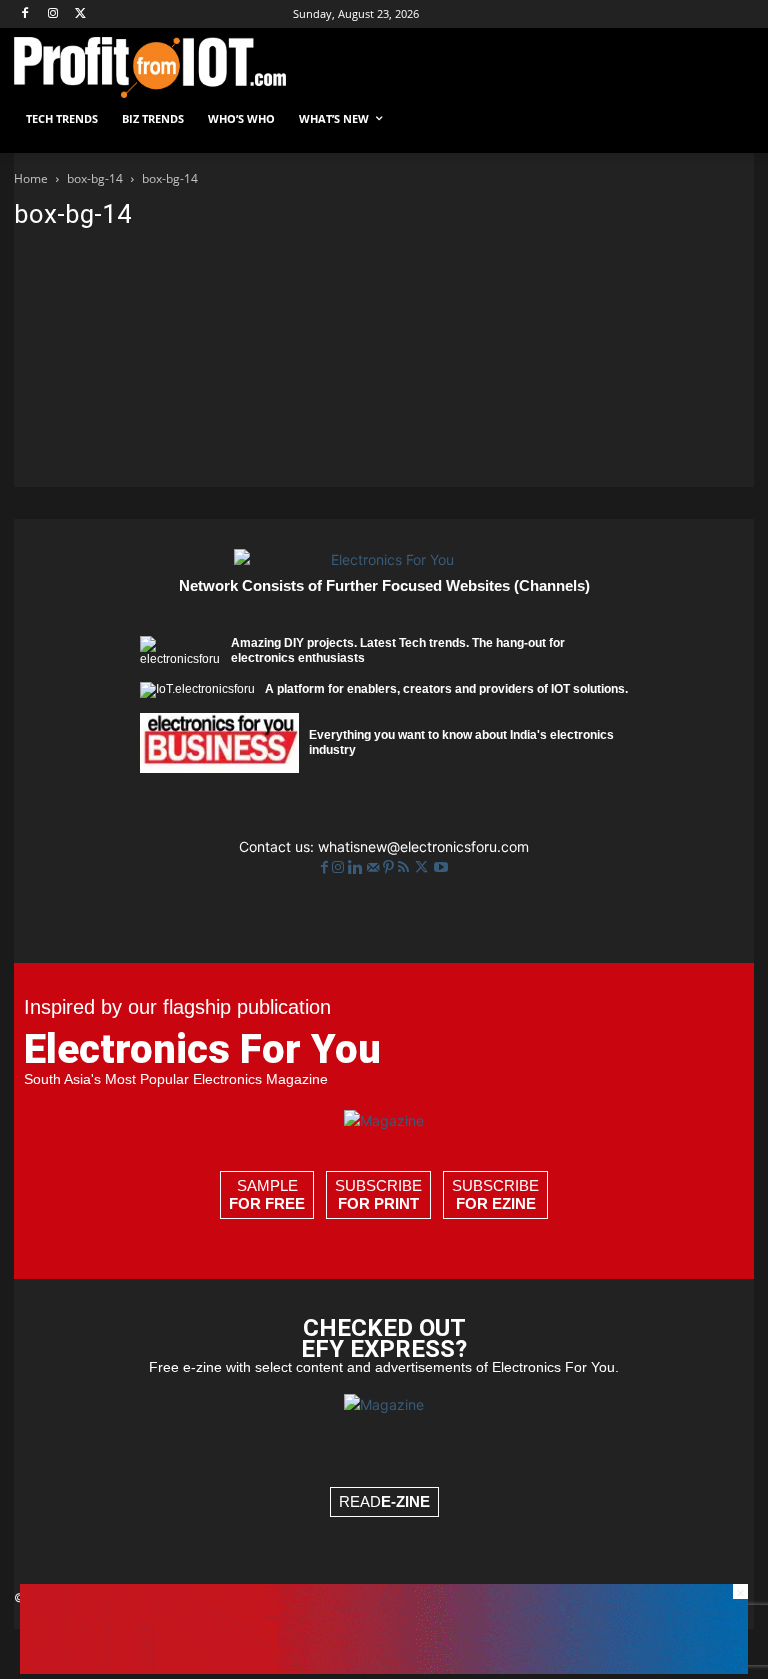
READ (384, 1501)
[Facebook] (25, 14)
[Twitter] (423, 867)
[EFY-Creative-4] (384, 1668)
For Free (267, 1203)
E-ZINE (405, 1501)
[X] (81, 14)
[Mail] (375, 867)
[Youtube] (441, 867)
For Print (378, 1203)
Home (31, 178)
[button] (730, 119)
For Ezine (496, 1203)
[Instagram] (53, 14)
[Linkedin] (357, 867)
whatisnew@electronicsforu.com (423, 846)
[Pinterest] (390, 867)
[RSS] (405, 867)
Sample (267, 1194)
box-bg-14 (95, 178)
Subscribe (378, 1194)
